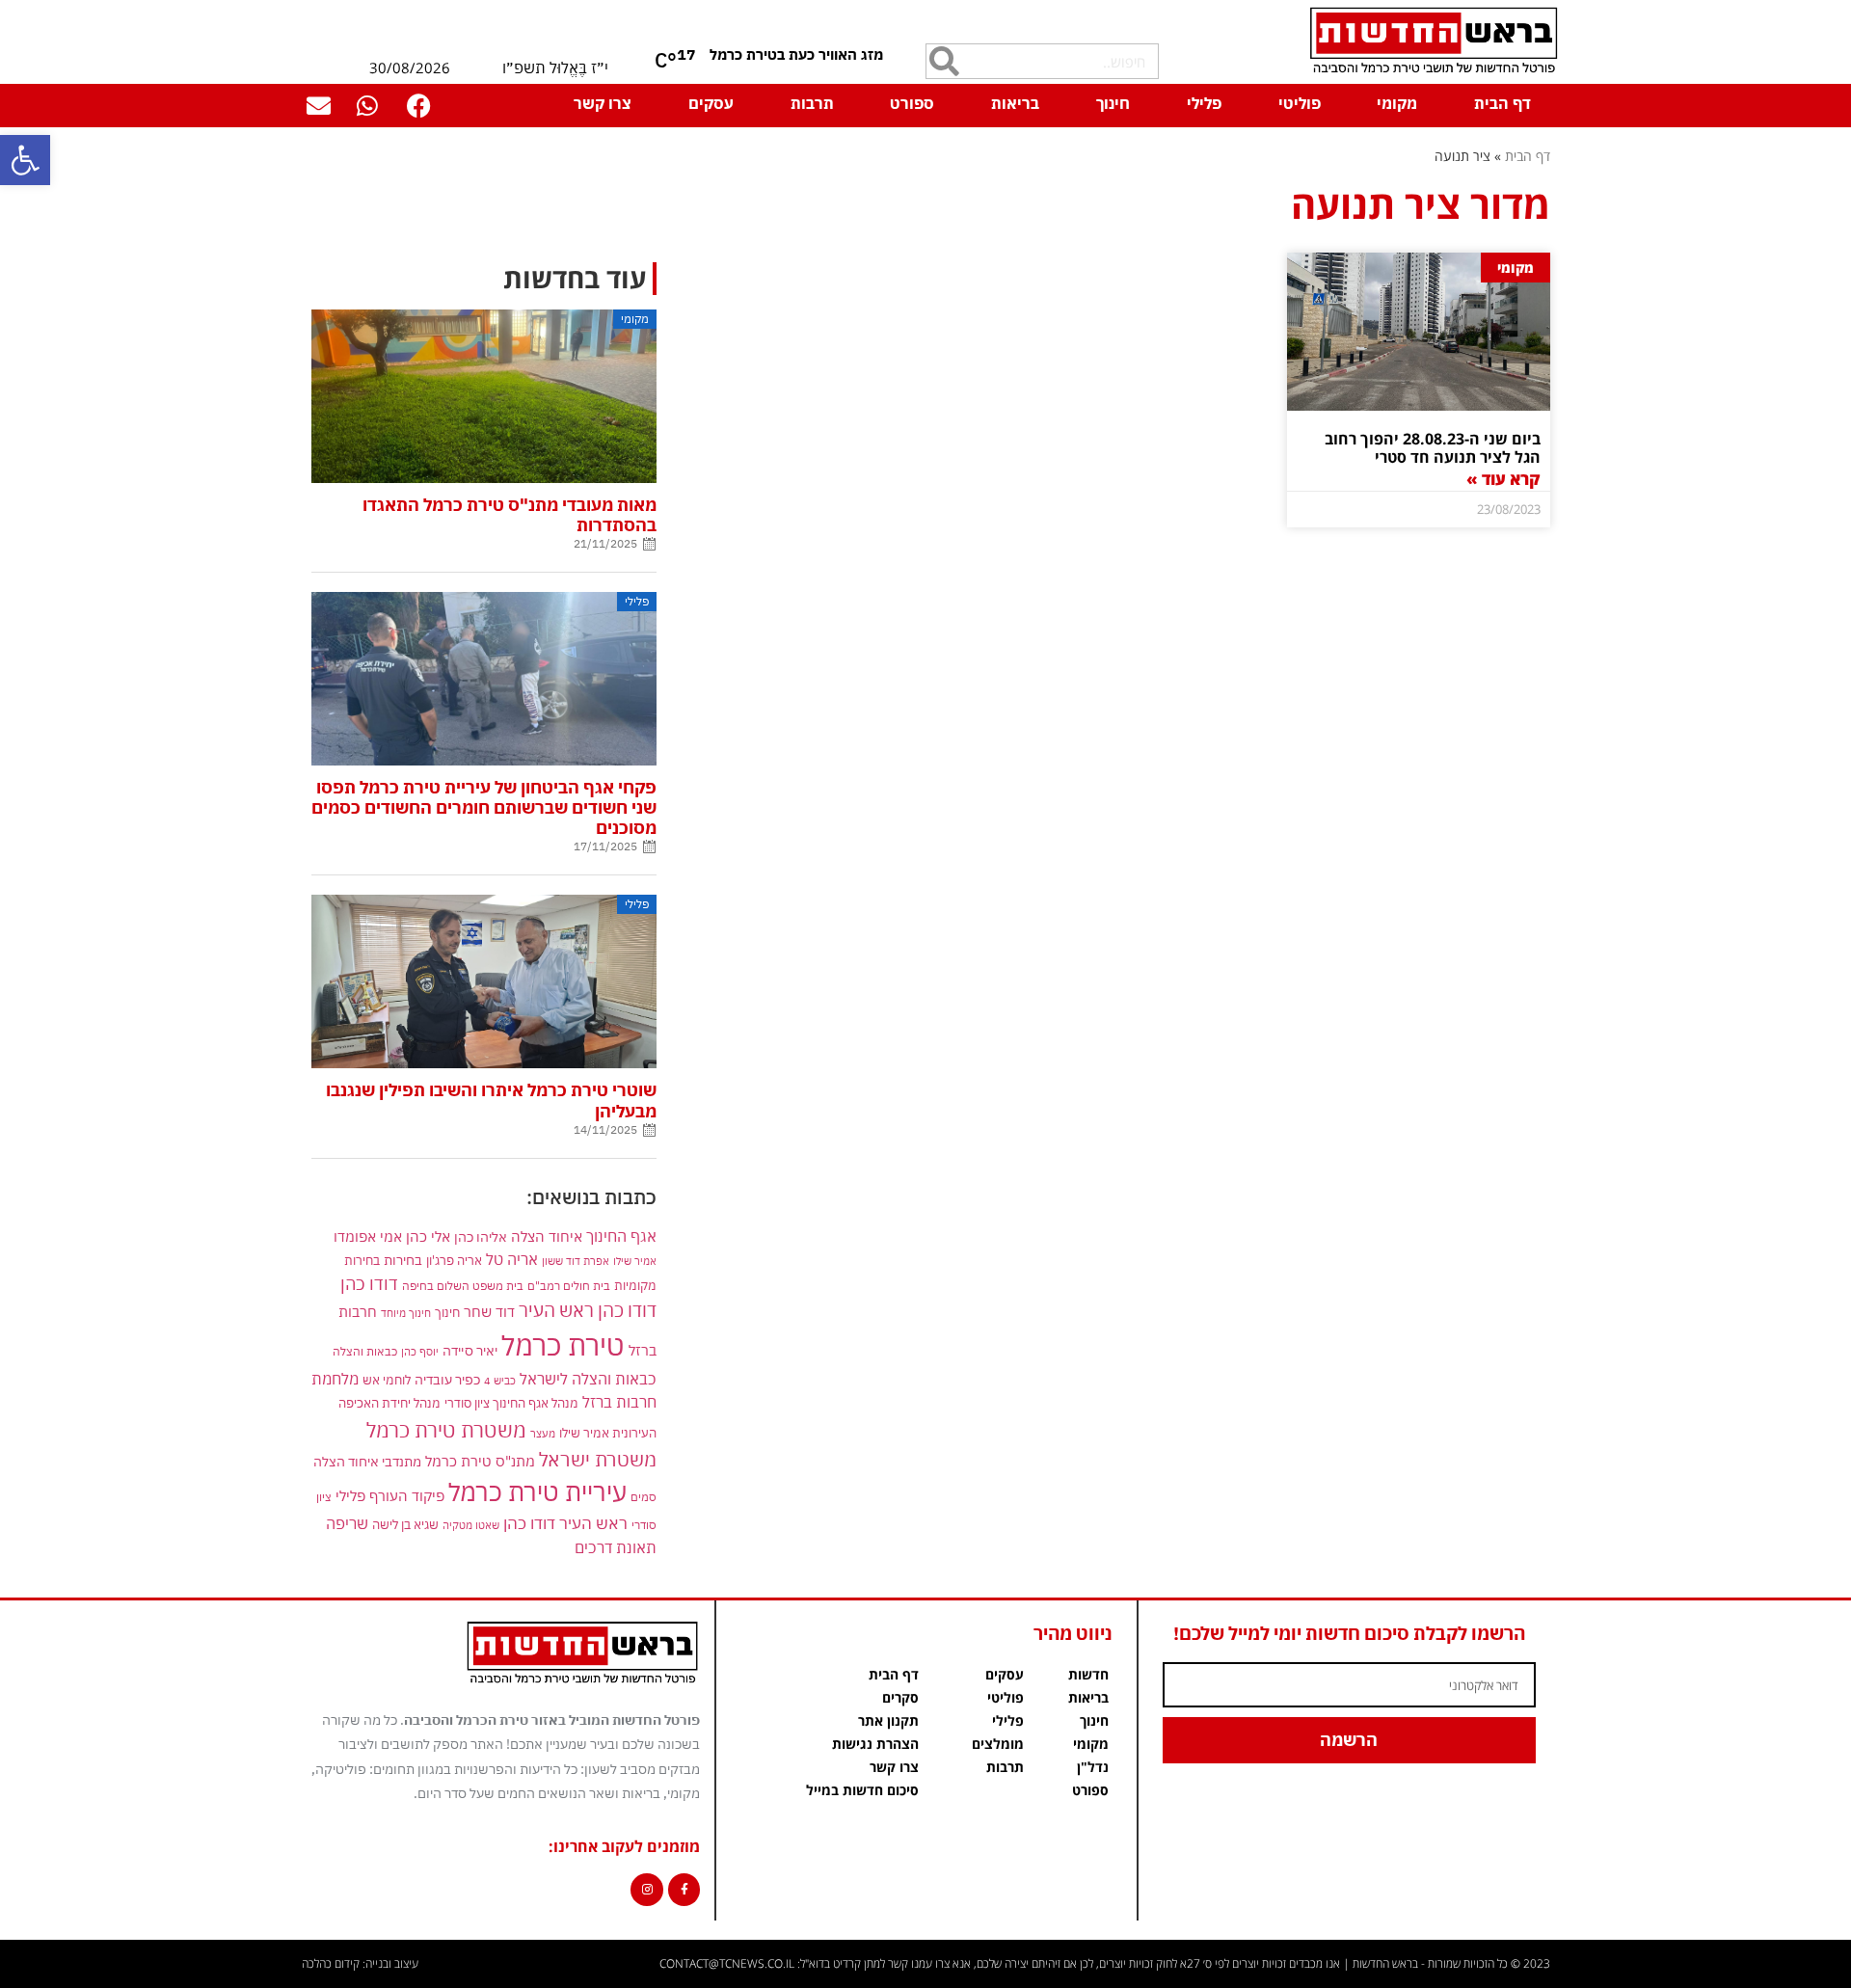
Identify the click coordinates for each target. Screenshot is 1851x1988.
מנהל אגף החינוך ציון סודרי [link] (511, 1403)
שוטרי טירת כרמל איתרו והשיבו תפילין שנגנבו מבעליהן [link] (491, 1100)
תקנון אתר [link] (888, 1720)
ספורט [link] (912, 103)
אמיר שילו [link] (635, 1261)
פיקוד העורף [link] (407, 1496)
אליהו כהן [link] (481, 1236)
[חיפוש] (944, 61)
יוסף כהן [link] (420, 1351)
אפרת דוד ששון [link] (576, 1261)
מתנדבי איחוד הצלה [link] (367, 1462)
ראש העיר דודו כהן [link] (565, 1523)
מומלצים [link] (998, 1744)
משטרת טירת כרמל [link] (446, 1430)
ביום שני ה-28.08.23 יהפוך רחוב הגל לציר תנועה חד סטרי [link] (1433, 448)
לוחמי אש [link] (387, 1380)
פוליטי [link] (1300, 103)
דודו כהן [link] (369, 1284)
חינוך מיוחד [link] (406, 1313)
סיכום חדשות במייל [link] (862, 1790)
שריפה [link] (347, 1523)
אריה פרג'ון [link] (454, 1260)
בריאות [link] (1015, 103)
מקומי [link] (1397, 103)
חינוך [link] (1113, 103)
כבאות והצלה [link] (365, 1351)
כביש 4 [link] (500, 1380)
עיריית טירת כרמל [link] (537, 1492)
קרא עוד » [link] (1503, 479)
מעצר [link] (543, 1433)
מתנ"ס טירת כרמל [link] (480, 1461)
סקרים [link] (900, 1697)
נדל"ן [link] (1093, 1767)
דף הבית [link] (1502, 103)
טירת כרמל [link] (563, 1345)
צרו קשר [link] (603, 103)
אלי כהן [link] (428, 1236)
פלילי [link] (1204, 103)
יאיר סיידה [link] (470, 1350)
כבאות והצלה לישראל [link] (588, 1378)
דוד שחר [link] (489, 1311)
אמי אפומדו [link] (368, 1236)
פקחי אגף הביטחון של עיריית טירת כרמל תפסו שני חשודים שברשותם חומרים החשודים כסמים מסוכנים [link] (484, 807)
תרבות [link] (812, 103)
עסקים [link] (711, 103)
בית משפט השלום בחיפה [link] (463, 1285)
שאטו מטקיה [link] (471, 1525)
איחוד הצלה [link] (547, 1236)
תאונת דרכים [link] (616, 1547)
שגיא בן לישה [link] (405, 1524)
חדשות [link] (1088, 1674)
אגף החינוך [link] (621, 1236)
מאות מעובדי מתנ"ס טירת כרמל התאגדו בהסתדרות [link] (510, 515)
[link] (25, 160)
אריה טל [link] (512, 1259)
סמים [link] (644, 1497)
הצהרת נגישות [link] (875, 1744)
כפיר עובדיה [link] (447, 1380)
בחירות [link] (403, 1260)
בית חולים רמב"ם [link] (569, 1285)
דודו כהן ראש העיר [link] (588, 1310)
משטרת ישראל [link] (598, 1459)
